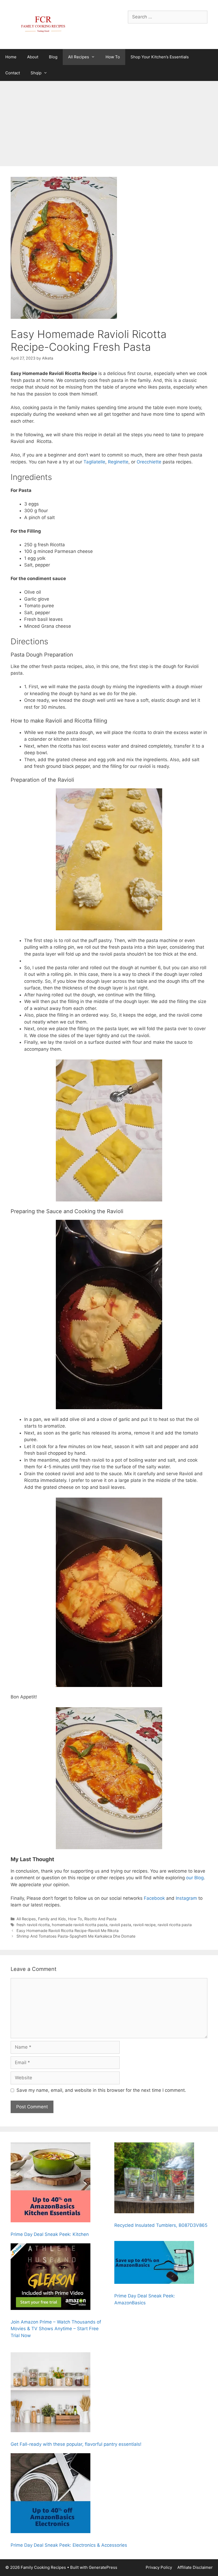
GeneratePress (103, 2567)
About (33, 57)
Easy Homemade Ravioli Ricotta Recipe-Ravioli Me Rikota (68, 1931)
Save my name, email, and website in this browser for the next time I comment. (101, 2090)
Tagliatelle (94, 462)
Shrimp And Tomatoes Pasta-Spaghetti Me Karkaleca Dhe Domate (76, 1936)
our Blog (194, 1878)
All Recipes (79, 57)
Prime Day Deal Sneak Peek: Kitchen (50, 2234)
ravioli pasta (120, 1925)
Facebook (154, 1898)
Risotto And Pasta (100, 1919)
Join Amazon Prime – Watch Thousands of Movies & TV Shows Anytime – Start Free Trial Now (56, 2329)
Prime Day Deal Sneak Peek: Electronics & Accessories (69, 2545)
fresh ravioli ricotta (33, 1925)
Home (11, 57)
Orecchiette (150, 462)
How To (113, 57)
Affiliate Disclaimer (195, 2567)
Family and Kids (52, 1919)
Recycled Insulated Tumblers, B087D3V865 (161, 2225)
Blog (53, 57)
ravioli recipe (144, 1925)
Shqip (36, 73)
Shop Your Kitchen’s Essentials (160, 57)
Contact (13, 73)
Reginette (118, 462)
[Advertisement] (109, 121)
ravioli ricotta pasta (175, 1925)
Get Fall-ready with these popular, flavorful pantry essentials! (76, 2444)
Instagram (186, 1898)
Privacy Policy (159, 2567)
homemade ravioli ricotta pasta (80, 1925)
